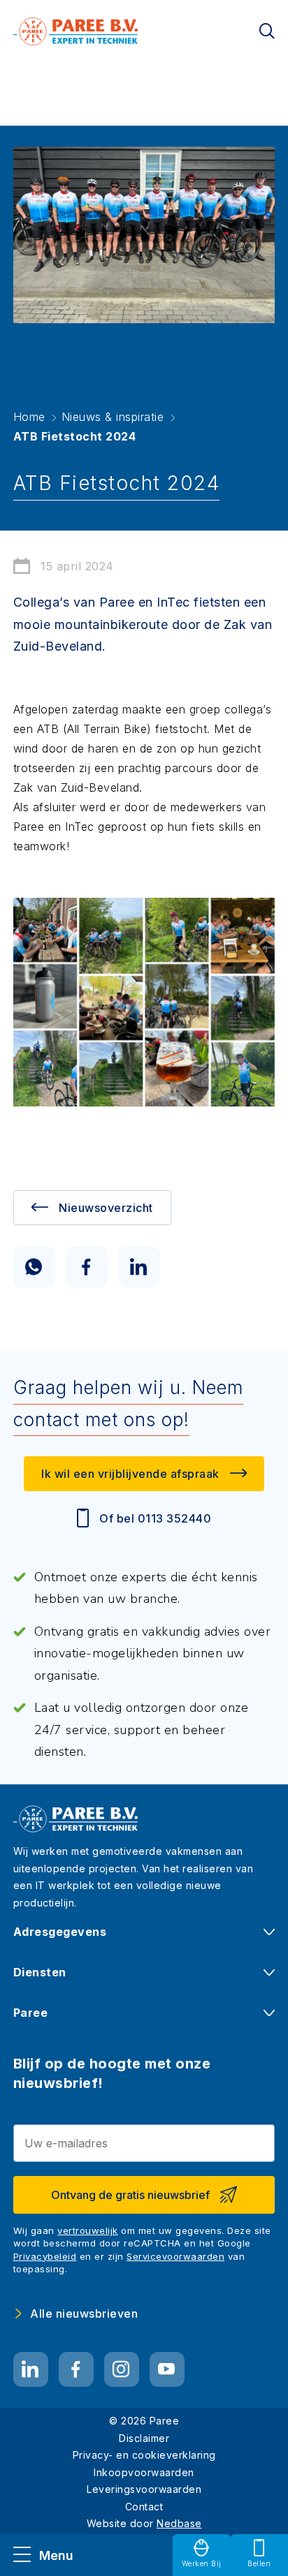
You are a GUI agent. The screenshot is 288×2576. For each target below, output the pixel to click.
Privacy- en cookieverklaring (144, 2455)
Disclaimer (144, 2438)
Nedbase (179, 2523)
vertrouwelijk (88, 2230)
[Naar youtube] (167, 2369)
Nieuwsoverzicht (106, 1208)
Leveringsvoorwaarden (144, 2489)
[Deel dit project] (34, 1267)
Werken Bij (202, 2563)
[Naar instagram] (122, 2369)
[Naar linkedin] (31, 2369)
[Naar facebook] (76, 2369)
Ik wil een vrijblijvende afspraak (130, 1474)
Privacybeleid (45, 2256)
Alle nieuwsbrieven (84, 2314)
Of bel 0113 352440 (155, 1518)
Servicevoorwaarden (175, 2256)
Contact (144, 2507)
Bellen (259, 2563)
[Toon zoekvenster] (267, 31)
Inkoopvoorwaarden (144, 2472)
